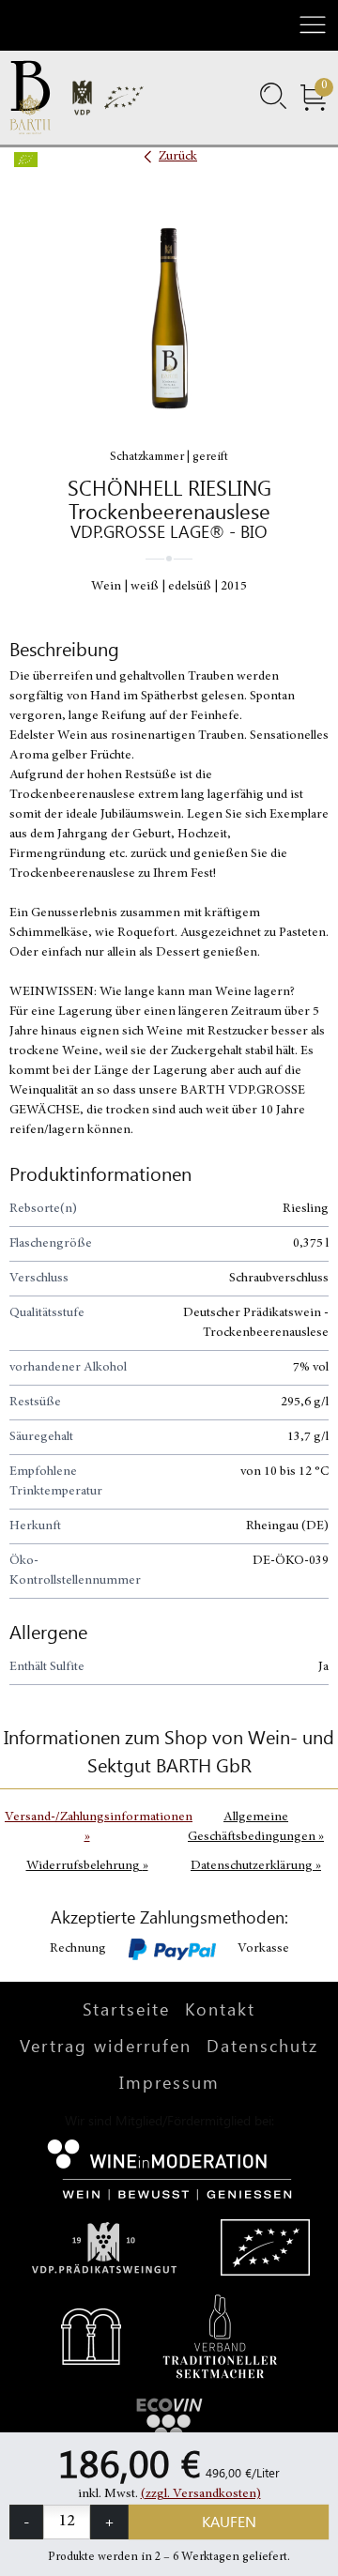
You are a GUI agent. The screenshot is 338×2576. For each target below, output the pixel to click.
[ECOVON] (169, 2424)
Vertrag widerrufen (106, 2046)
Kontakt (220, 2009)
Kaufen (229, 2521)
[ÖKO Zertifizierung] (265, 2246)
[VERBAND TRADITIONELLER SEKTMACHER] (220, 2335)
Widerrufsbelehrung (87, 1866)
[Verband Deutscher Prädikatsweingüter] (104, 2246)
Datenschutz (262, 2046)
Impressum (169, 2082)
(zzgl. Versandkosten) (201, 2494)
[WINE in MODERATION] (169, 2168)
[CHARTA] (91, 2335)
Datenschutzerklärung (256, 1866)
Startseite (126, 2009)
